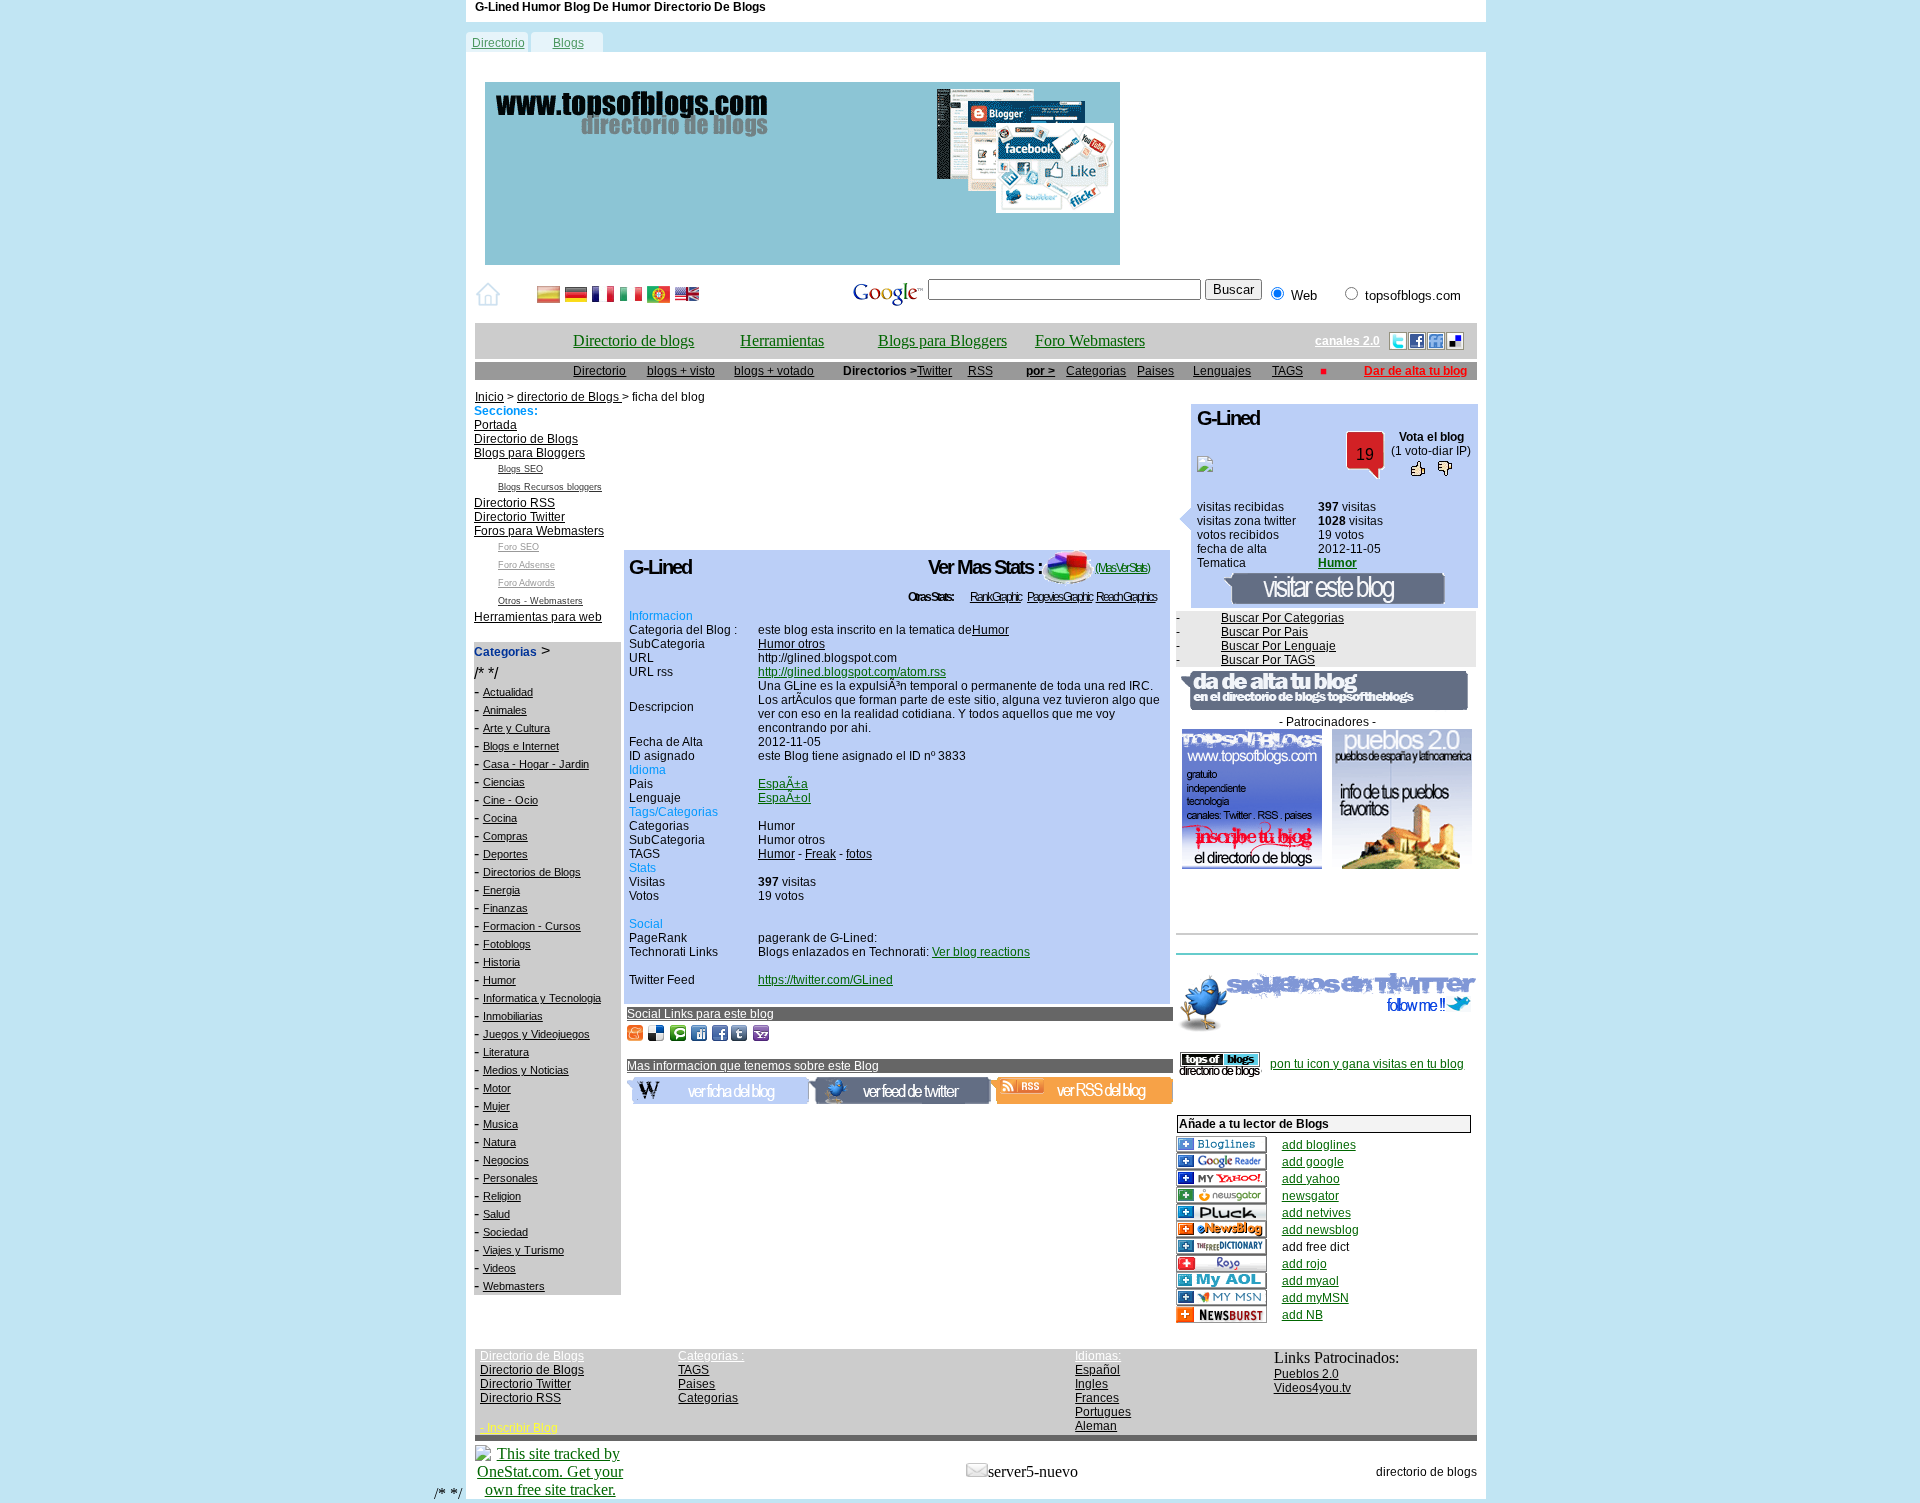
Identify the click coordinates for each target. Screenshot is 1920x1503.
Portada (495, 425)
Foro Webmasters (1090, 340)
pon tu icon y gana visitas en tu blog (1367, 1064)
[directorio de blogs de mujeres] (802, 261)
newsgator (1310, 1196)
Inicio (489, 397)
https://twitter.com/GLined (825, 980)
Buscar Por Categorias (1282, 618)
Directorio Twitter (519, 517)
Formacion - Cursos (532, 926)
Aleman (1096, 1426)
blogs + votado (774, 371)
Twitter (934, 371)
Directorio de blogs (633, 340)
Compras (505, 836)
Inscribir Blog (522, 1428)
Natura (499, 1142)
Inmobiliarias (513, 1016)
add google (1313, 1162)
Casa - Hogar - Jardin (536, 764)
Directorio (498, 43)
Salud (496, 1214)
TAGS (1287, 371)
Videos (499, 1268)
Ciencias (504, 782)
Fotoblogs (507, 944)
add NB (1302, 1315)
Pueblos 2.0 (1306, 1374)
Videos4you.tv (1312, 1388)
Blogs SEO (520, 469)
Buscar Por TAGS (1268, 660)
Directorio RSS (514, 503)
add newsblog (1320, 1230)
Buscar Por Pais (1264, 632)
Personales (510, 1178)
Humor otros (791, 644)
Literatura (506, 1052)
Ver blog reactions (981, 952)
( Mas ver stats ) (1122, 568)
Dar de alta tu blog (1415, 371)
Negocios (506, 1160)
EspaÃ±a (783, 784)
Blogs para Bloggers (942, 340)
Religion (502, 1196)
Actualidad (508, 692)
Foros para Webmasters (539, 531)
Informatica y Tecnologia (542, 998)
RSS (980, 371)
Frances (1097, 1398)
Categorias (1096, 371)
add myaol (1310, 1281)
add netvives (1316, 1213)
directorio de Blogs (569, 397)
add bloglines (1319, 1145)
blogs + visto (681, 371)
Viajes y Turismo (523, 1250)
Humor (499, 980)
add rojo (1304, 1264)
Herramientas (782, 340)
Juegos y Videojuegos (536, 1034)
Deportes (505, 854)
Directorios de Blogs (532, 872)
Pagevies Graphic (1059, 597)
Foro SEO (518, 547)
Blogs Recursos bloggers (550, 487)
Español (1097, 1370)
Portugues (1103, 1412)
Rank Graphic (995, 597)
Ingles (1091, 1384)
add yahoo (1311, 1179)
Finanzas (505, 908)
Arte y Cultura (516, 728)
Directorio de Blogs (526, 439)
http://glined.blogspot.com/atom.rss (852, 672)
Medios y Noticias (526, 1070)
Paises (1155, 371)
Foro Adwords (526, 583)
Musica (500, 1124)
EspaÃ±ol (784, 798)
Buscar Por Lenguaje (1278, 646)
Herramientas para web (538, 617)
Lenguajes (1222, 371)
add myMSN (1315, 1298)
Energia (501, 890)
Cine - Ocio (510, 800)
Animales (505, 710)
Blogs (568, 43)
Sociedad (505, 1232)
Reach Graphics (1126, 597)
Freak (820, 854)
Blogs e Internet (521, 746)
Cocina (500, 818)
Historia (501, 962)
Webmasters (514, 1286)
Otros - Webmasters (540, 601)
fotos (859, 854)
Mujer (496, 1106)
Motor (497, 1088)
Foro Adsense (526, 565)
